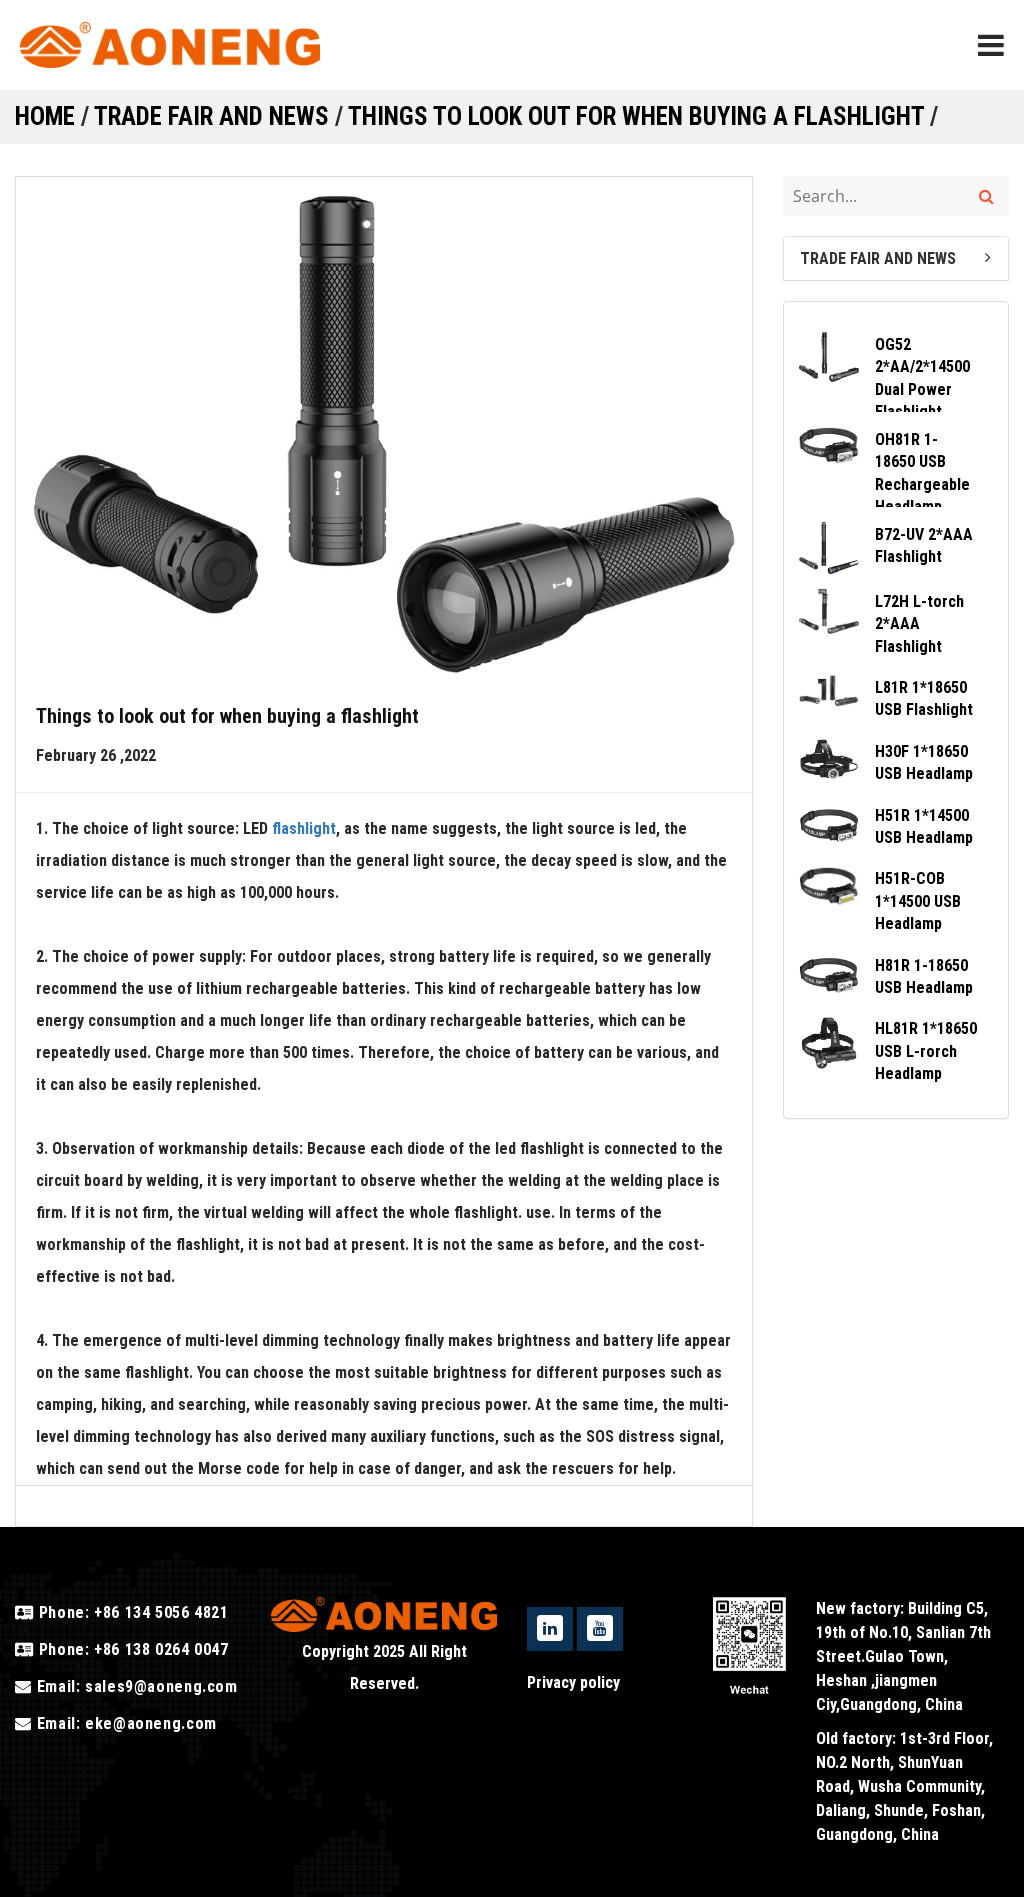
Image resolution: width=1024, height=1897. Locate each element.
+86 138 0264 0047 (158, 1649)
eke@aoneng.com (151, 1723)
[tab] (896, 258)
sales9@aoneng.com (161, 1686)
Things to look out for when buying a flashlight (636, 116)
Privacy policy (573, 1682)
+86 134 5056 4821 (158, 1612)
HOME (45, 116)
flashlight (304, 828)
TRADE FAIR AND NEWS (211, 116)
